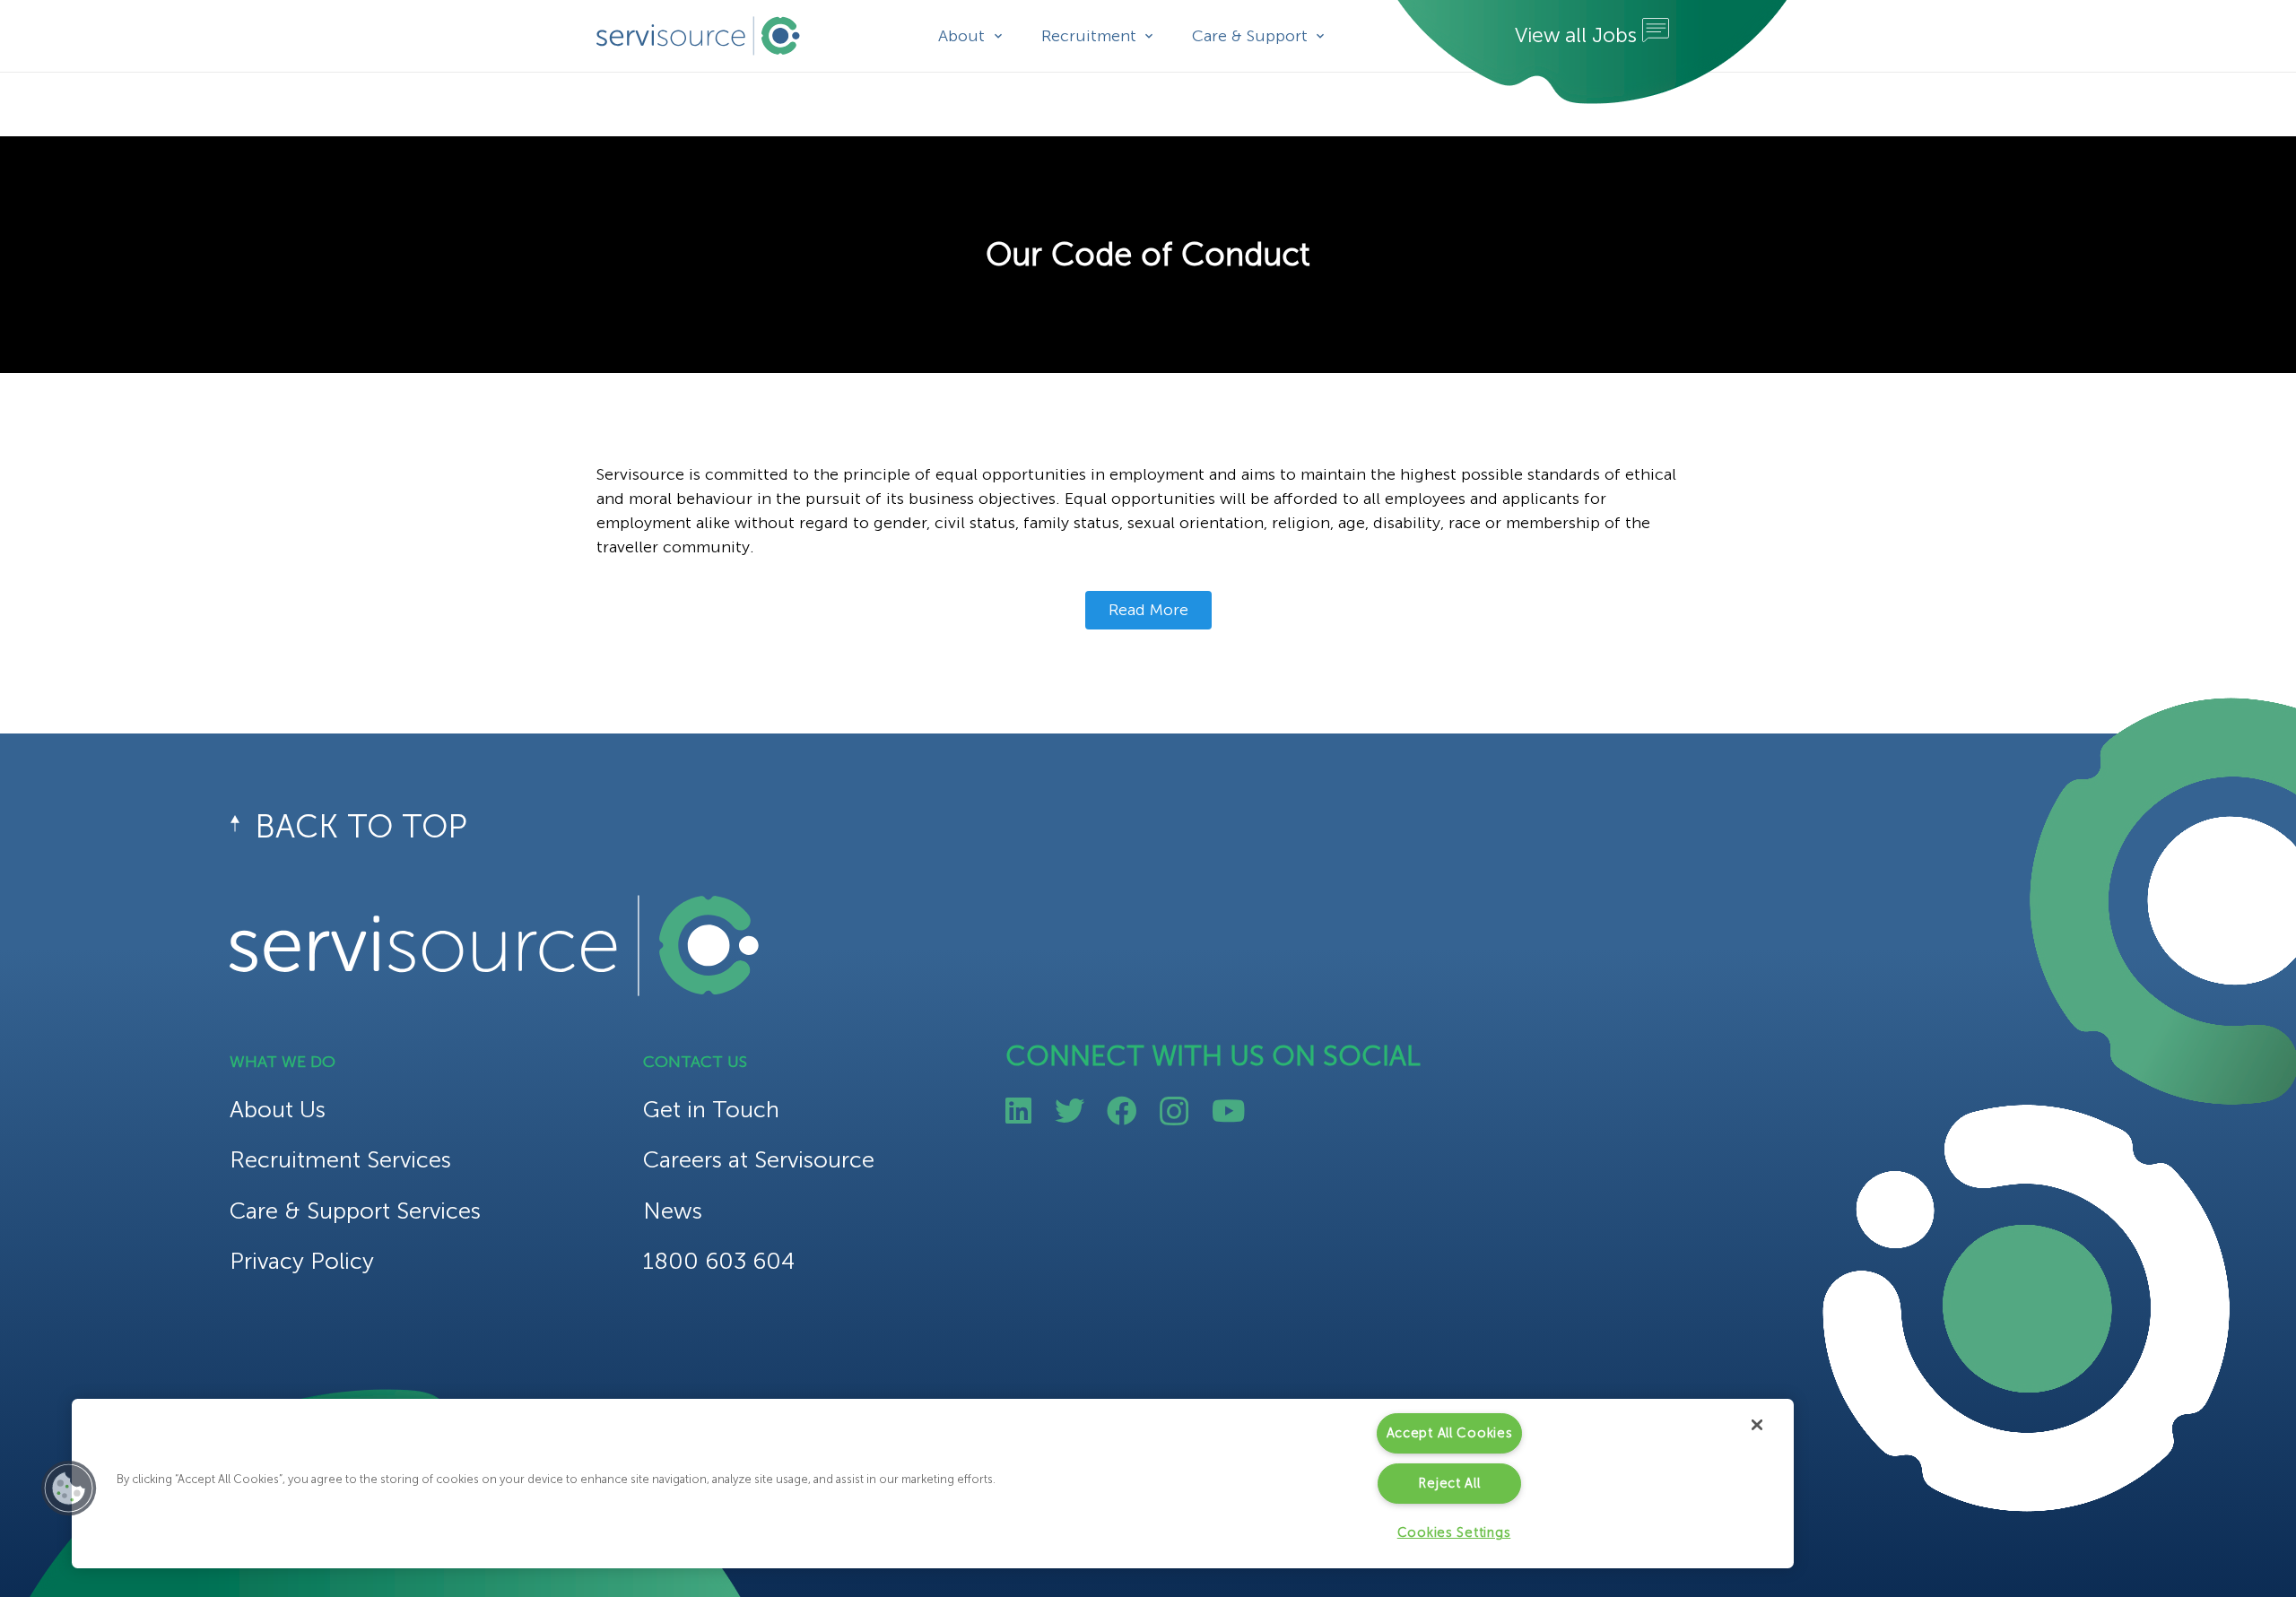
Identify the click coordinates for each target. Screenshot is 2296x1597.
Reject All (1449, 1483)
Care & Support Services (355, 1211)
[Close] (1757, 1425)
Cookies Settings (1454, 1532)
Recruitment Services (340, 1160)
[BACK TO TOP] (242, 827)
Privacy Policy (302, 1261)
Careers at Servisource (759, 1160)
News (673, 1211)
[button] (69, 1489)
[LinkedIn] (1018, 1111)
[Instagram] (1174, 1112)
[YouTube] (1228, 1111)
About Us (278, 1110)
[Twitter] (1070, 1111)
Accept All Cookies (1450, 1433)
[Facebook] (1122, 1111)
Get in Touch (711, 1110)
